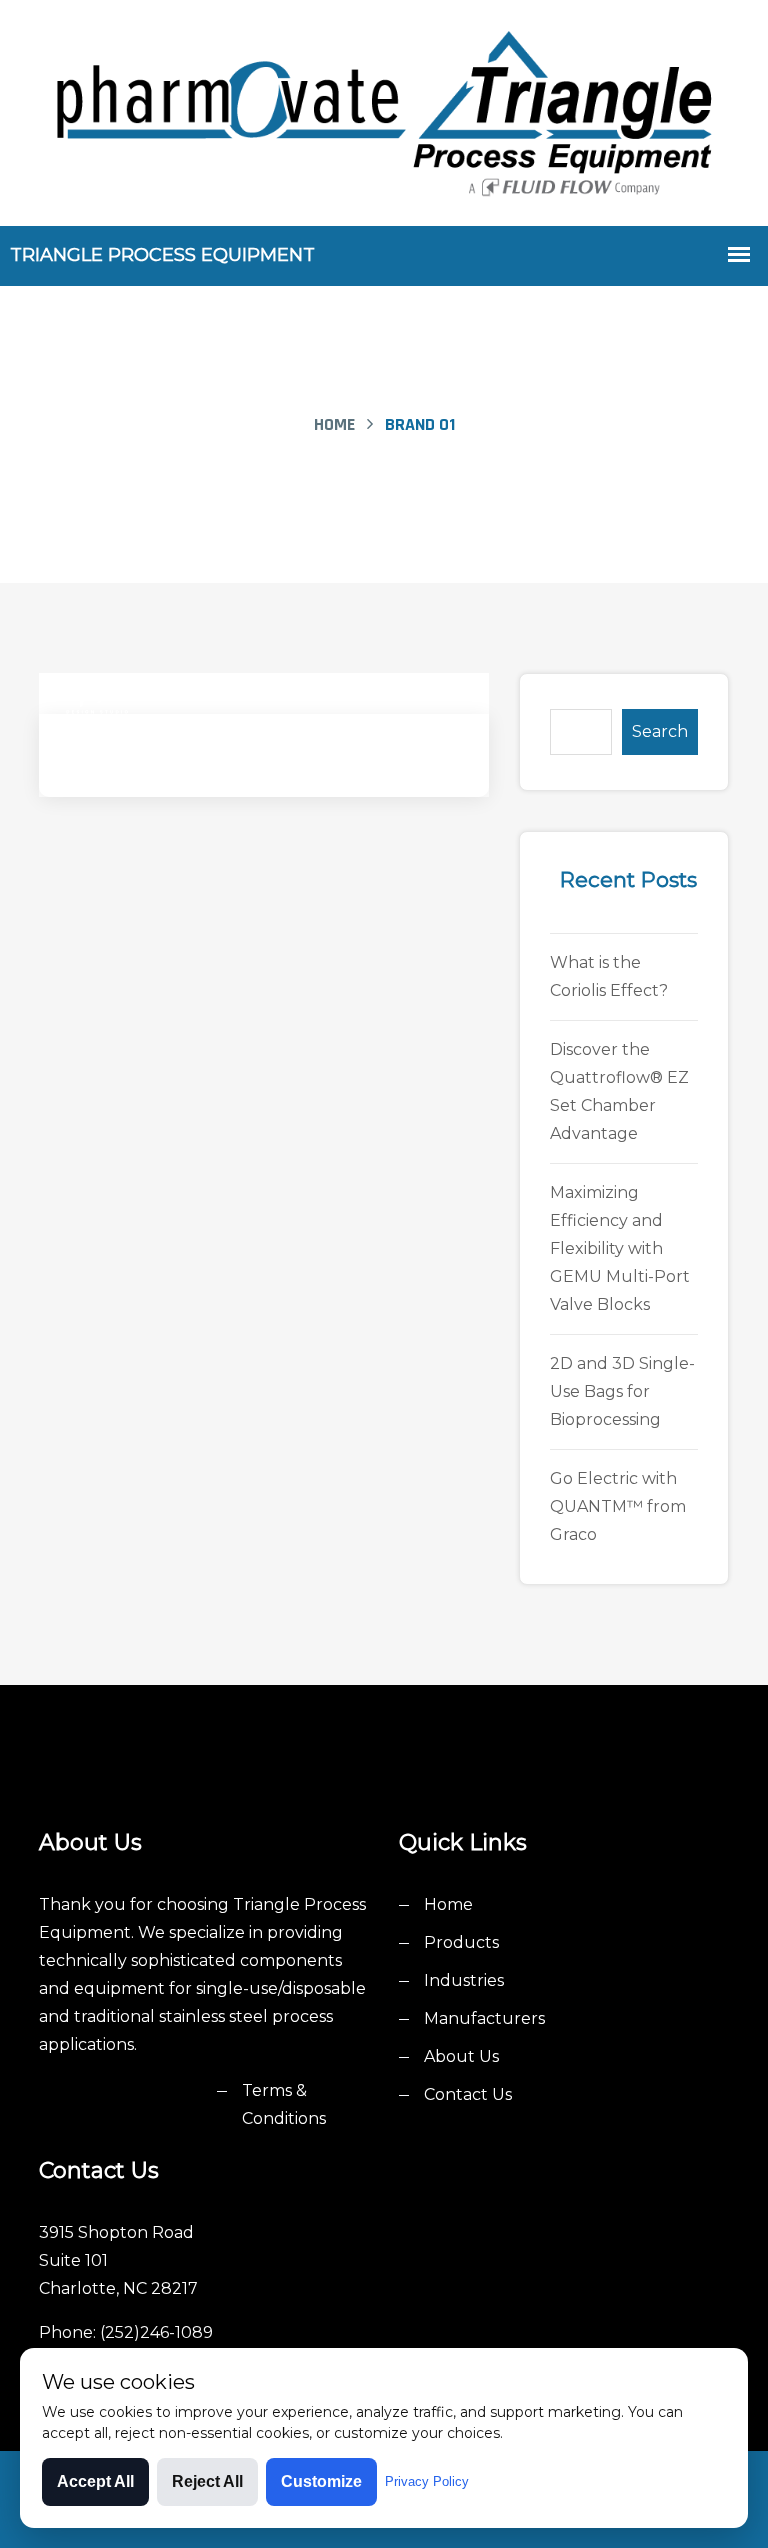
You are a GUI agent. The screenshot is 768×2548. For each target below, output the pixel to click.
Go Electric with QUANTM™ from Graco (618, 1506)
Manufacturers (484, 2018)
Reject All (207, 2481)
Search (660, 731)
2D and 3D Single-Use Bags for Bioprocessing (622, 1391)
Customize (321, 2481)
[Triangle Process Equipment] (384, 111)
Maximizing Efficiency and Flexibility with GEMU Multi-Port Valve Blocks (620, 1248)
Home (334, 424)
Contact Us (468, 2094)
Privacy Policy (427, 2481)
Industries (464, 1980)
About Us (461, 2056)
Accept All (95, 2481)
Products (461, 1942)
